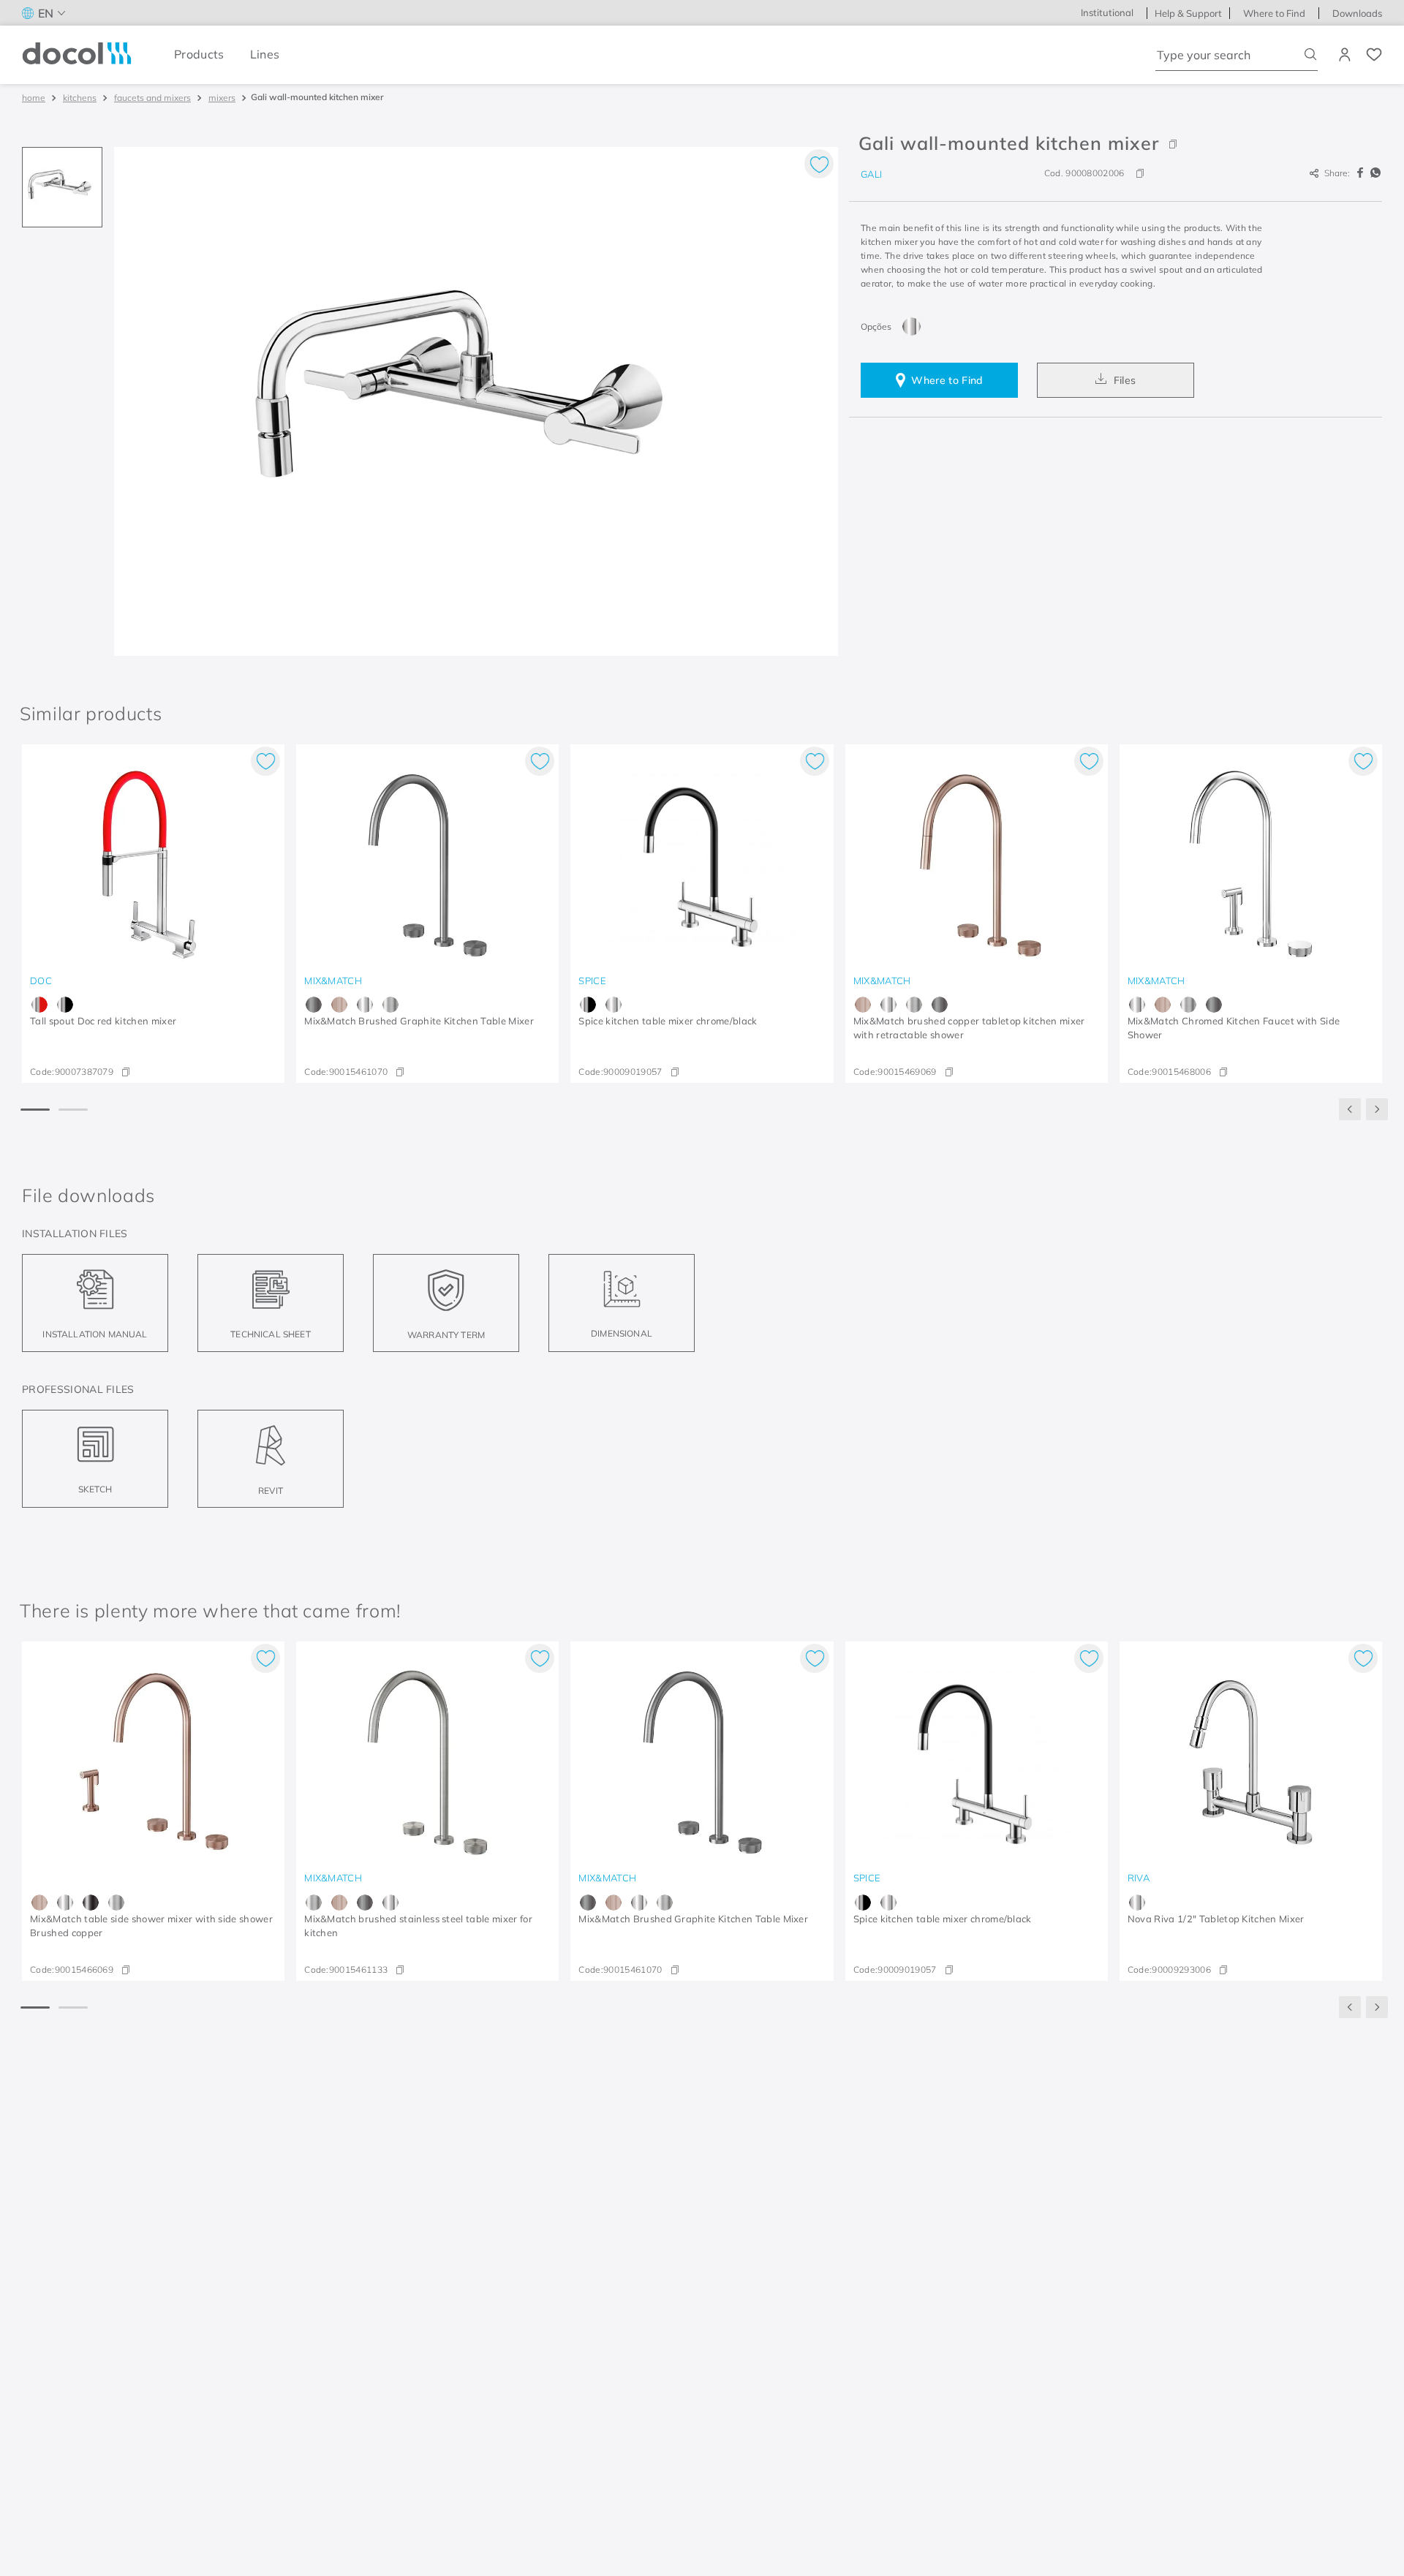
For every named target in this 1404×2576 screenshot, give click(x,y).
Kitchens (80, 98)
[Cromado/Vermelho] (39, 1005)
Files (1125, 380)
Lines (265, 54)
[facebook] (1362, 173)
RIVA (1139, 1878)
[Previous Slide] (1350, 1109)
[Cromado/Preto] (65, 1005)
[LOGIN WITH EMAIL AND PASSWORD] (1346, 55)
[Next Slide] (1377, 1109)
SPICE (592, 981)
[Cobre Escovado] (339, 1005)
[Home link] (34, 98)
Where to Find (947, 380)
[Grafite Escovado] (314, 1005)
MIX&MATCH (333, 981)
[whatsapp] (1375, 173)
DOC (41, 981)
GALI (871, 174)
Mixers (222, 98)
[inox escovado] (390, 1005)
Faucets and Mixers (152, 98)
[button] (1116, 143)
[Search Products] (1311, 54)
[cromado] (912, 326)
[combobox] (1237, 55)
